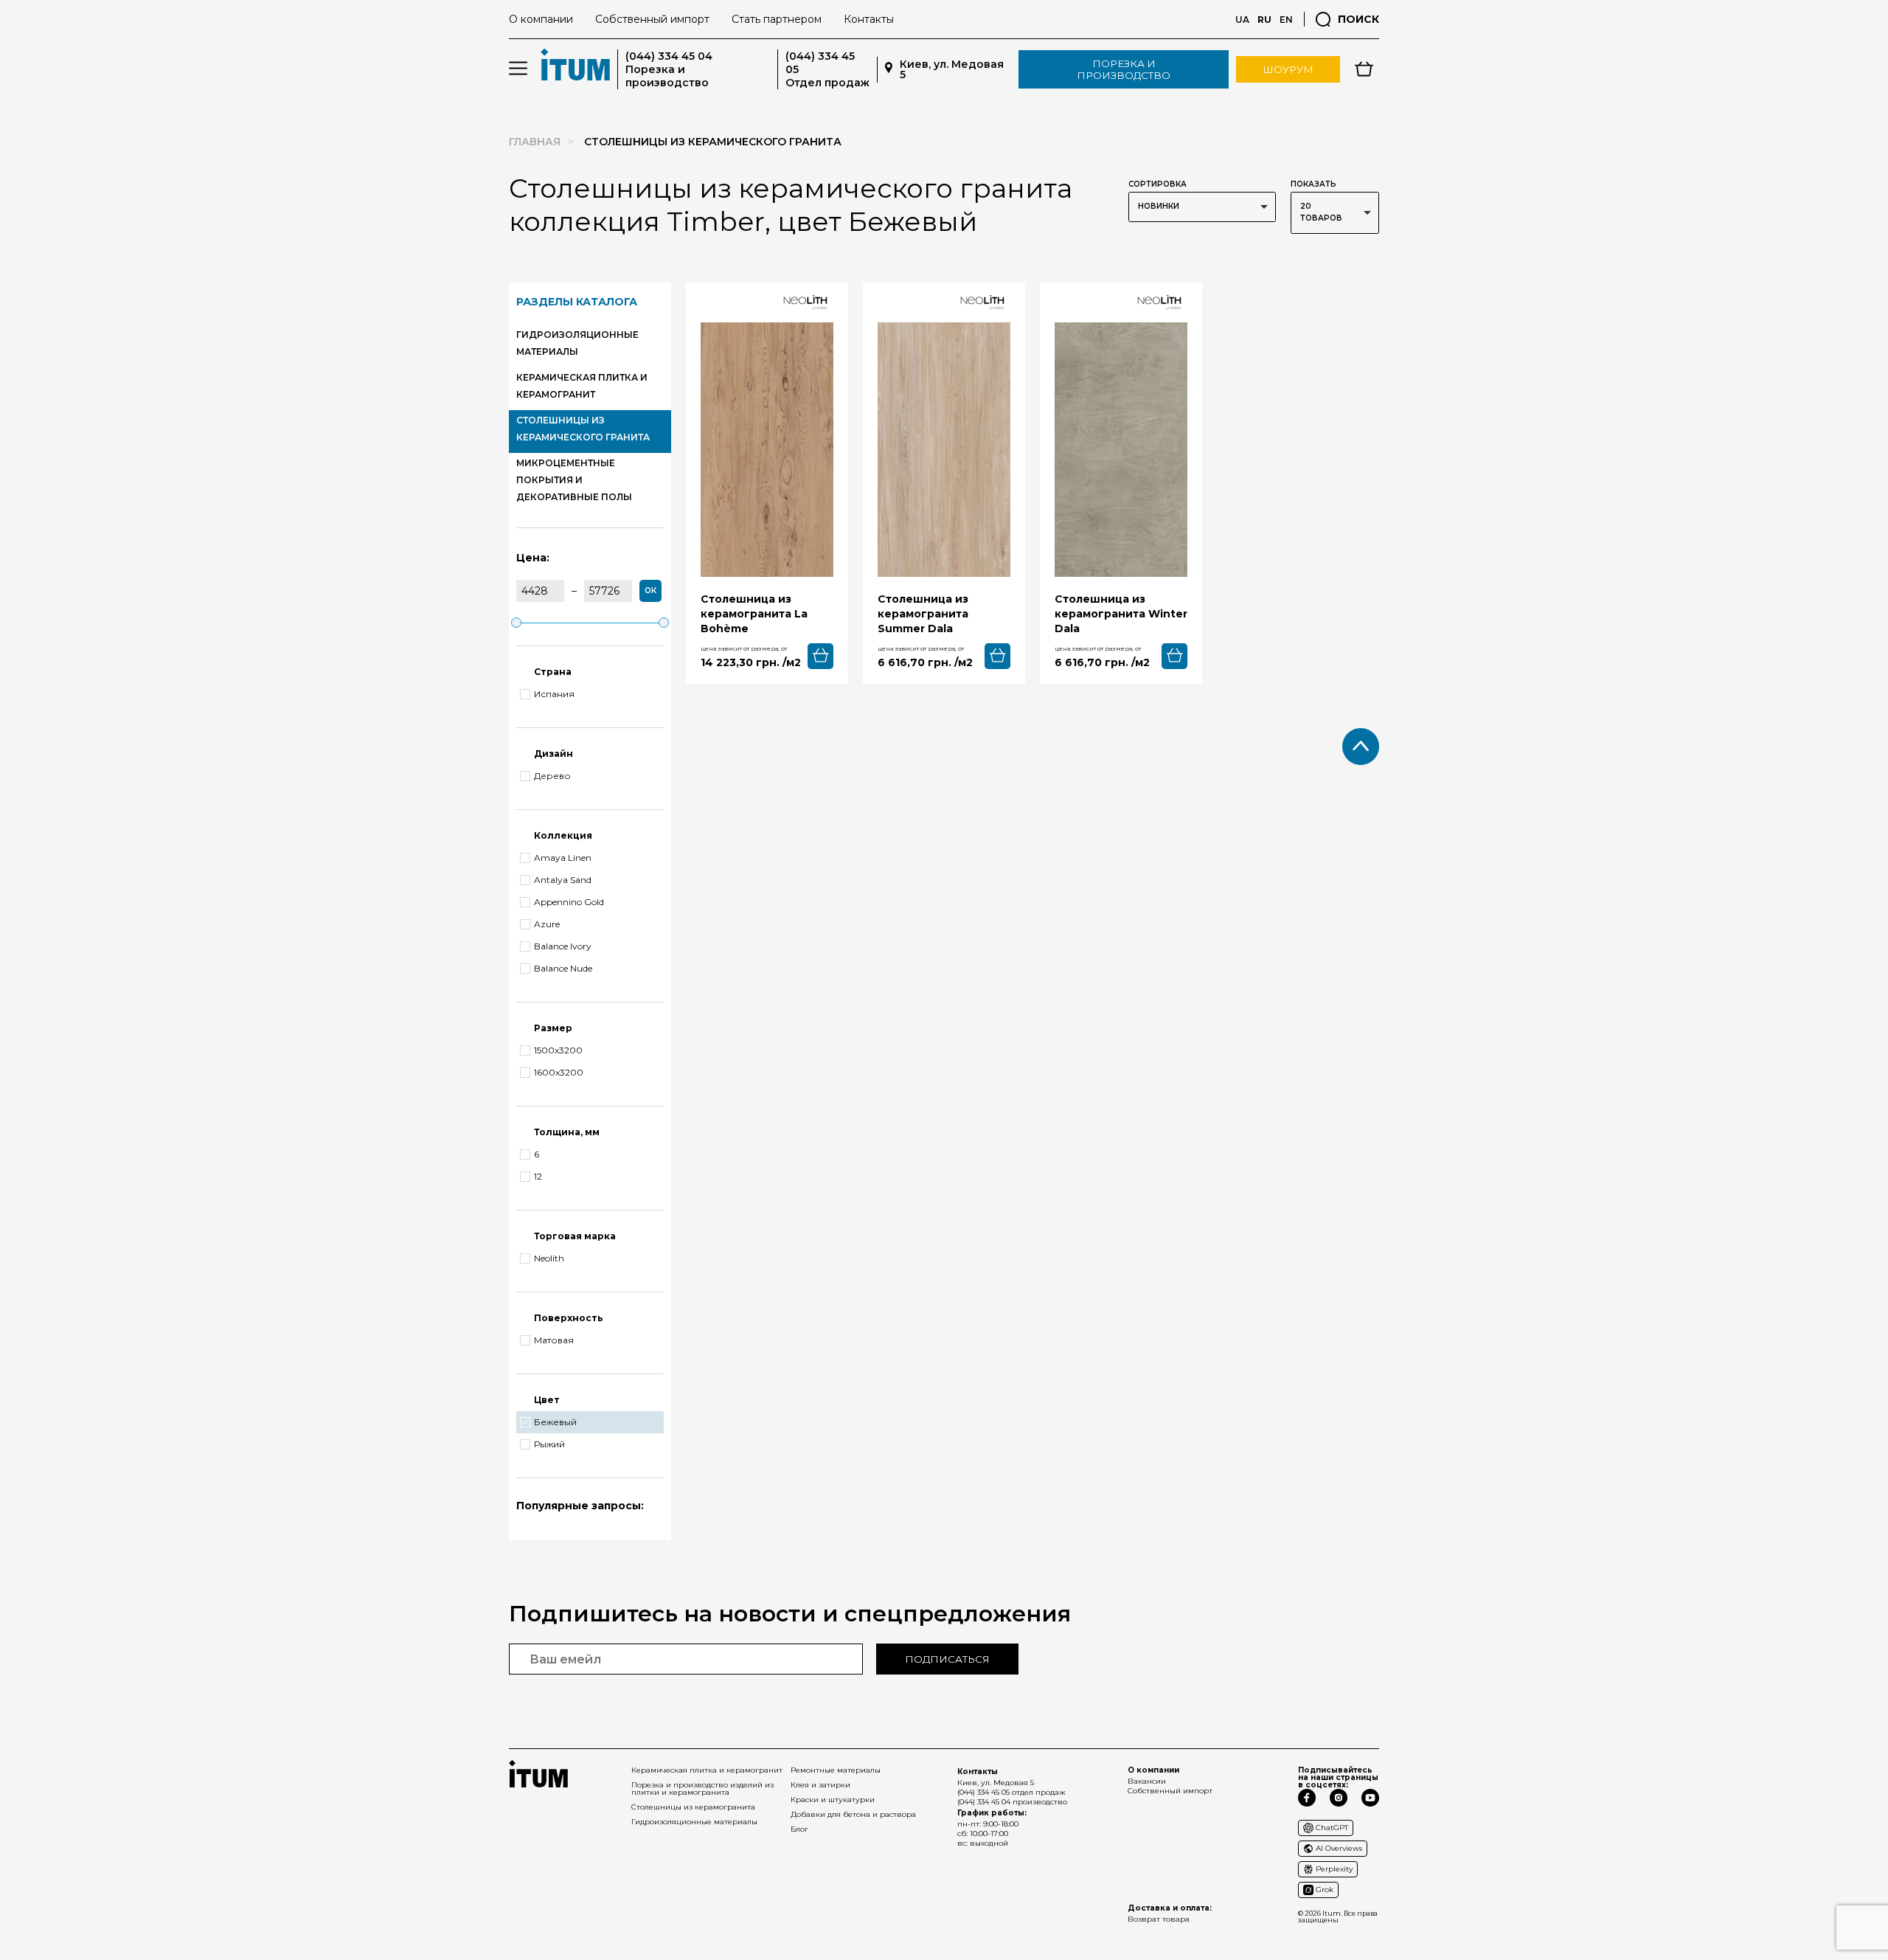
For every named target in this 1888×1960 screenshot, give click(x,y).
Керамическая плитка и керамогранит (707, 1770)
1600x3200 (559, 1073)
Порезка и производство (1124, 69)
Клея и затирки (820, 1785)
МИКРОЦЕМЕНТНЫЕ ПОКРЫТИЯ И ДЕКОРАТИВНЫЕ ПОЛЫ (574, 480)
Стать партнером (777, 19)
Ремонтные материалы (836, 1770)
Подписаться (947, 1659)
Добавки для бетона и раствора (853, 1814)
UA (1242, 20)
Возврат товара (1159, 1919)
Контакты (869, 19)
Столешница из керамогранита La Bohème (754, 614)
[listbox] (1202, 207)
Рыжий (549, 1444)
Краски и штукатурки (833, 1800)
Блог (799, 1829)
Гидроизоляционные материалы (694, 1822)
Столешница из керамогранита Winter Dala (1121, 614)
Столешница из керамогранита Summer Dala (923, 614)
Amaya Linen (563, 858)
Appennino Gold (569, 902)
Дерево (552, 776)
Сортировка (1158, 184)
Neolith (549, 1258)
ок (650, 591)
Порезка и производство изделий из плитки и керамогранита (702, 1788)
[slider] (516, 623)
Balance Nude (563, 969)
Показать (1313, 184)
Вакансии (1147, 1781)
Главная (535, 142)
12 (538, 1177)
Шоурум (1288, 69)
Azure (547, 924)
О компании (541, 19)
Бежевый (555, 1422)
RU (1264, 20)
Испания (554, 694)
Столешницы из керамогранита (693, 1807)
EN (1286, 20)
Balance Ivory (563, 946)
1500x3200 (558, 1050)
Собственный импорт (652, 19)
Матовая (554, 1340)
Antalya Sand (563, 880)
